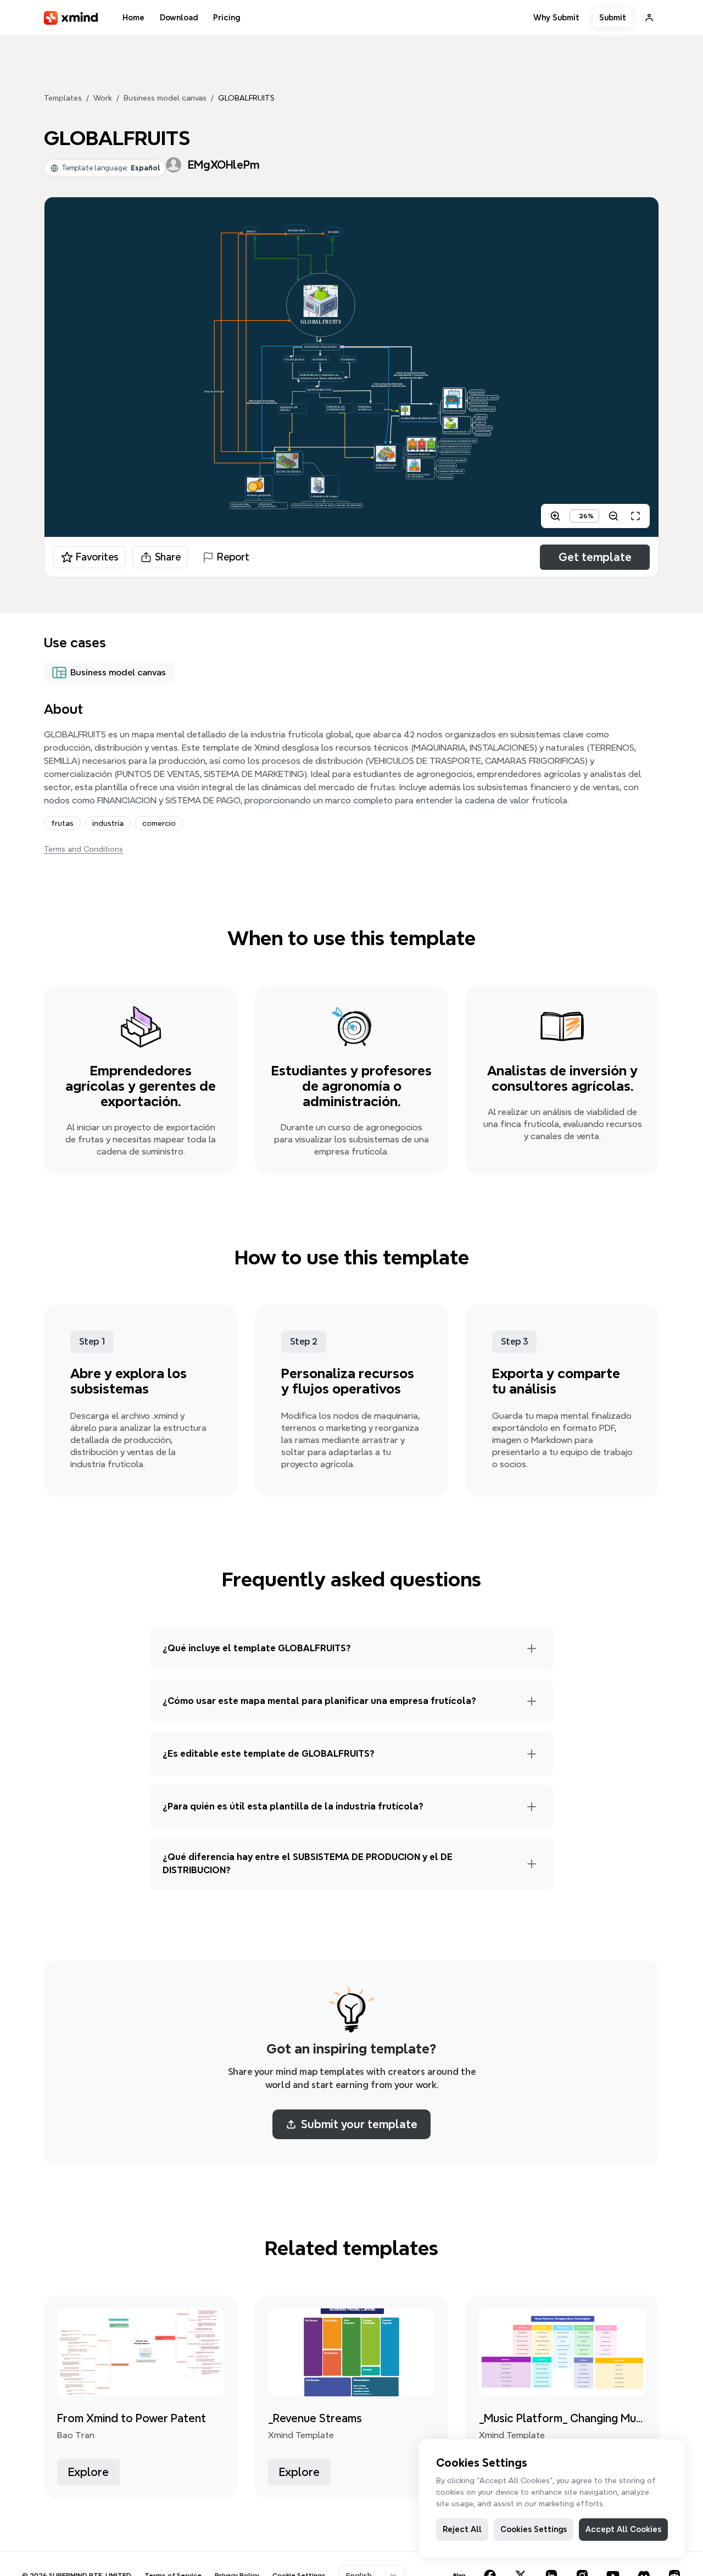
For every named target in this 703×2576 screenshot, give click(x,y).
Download (179, 18)
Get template (595, 557)
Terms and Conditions (83, 849)
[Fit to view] (635, 516)
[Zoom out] (613, 516)
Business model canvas (165, 98)
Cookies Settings (534, 2529)
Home (133, 18)
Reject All (462, 2529)
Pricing (227, 18)
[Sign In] (649, 18)
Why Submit (556, 18)
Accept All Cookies (623, 2529)
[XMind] (71, 18)
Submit (613, 18)
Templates (63, 98)
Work (103, 98)
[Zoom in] (555, 516)
